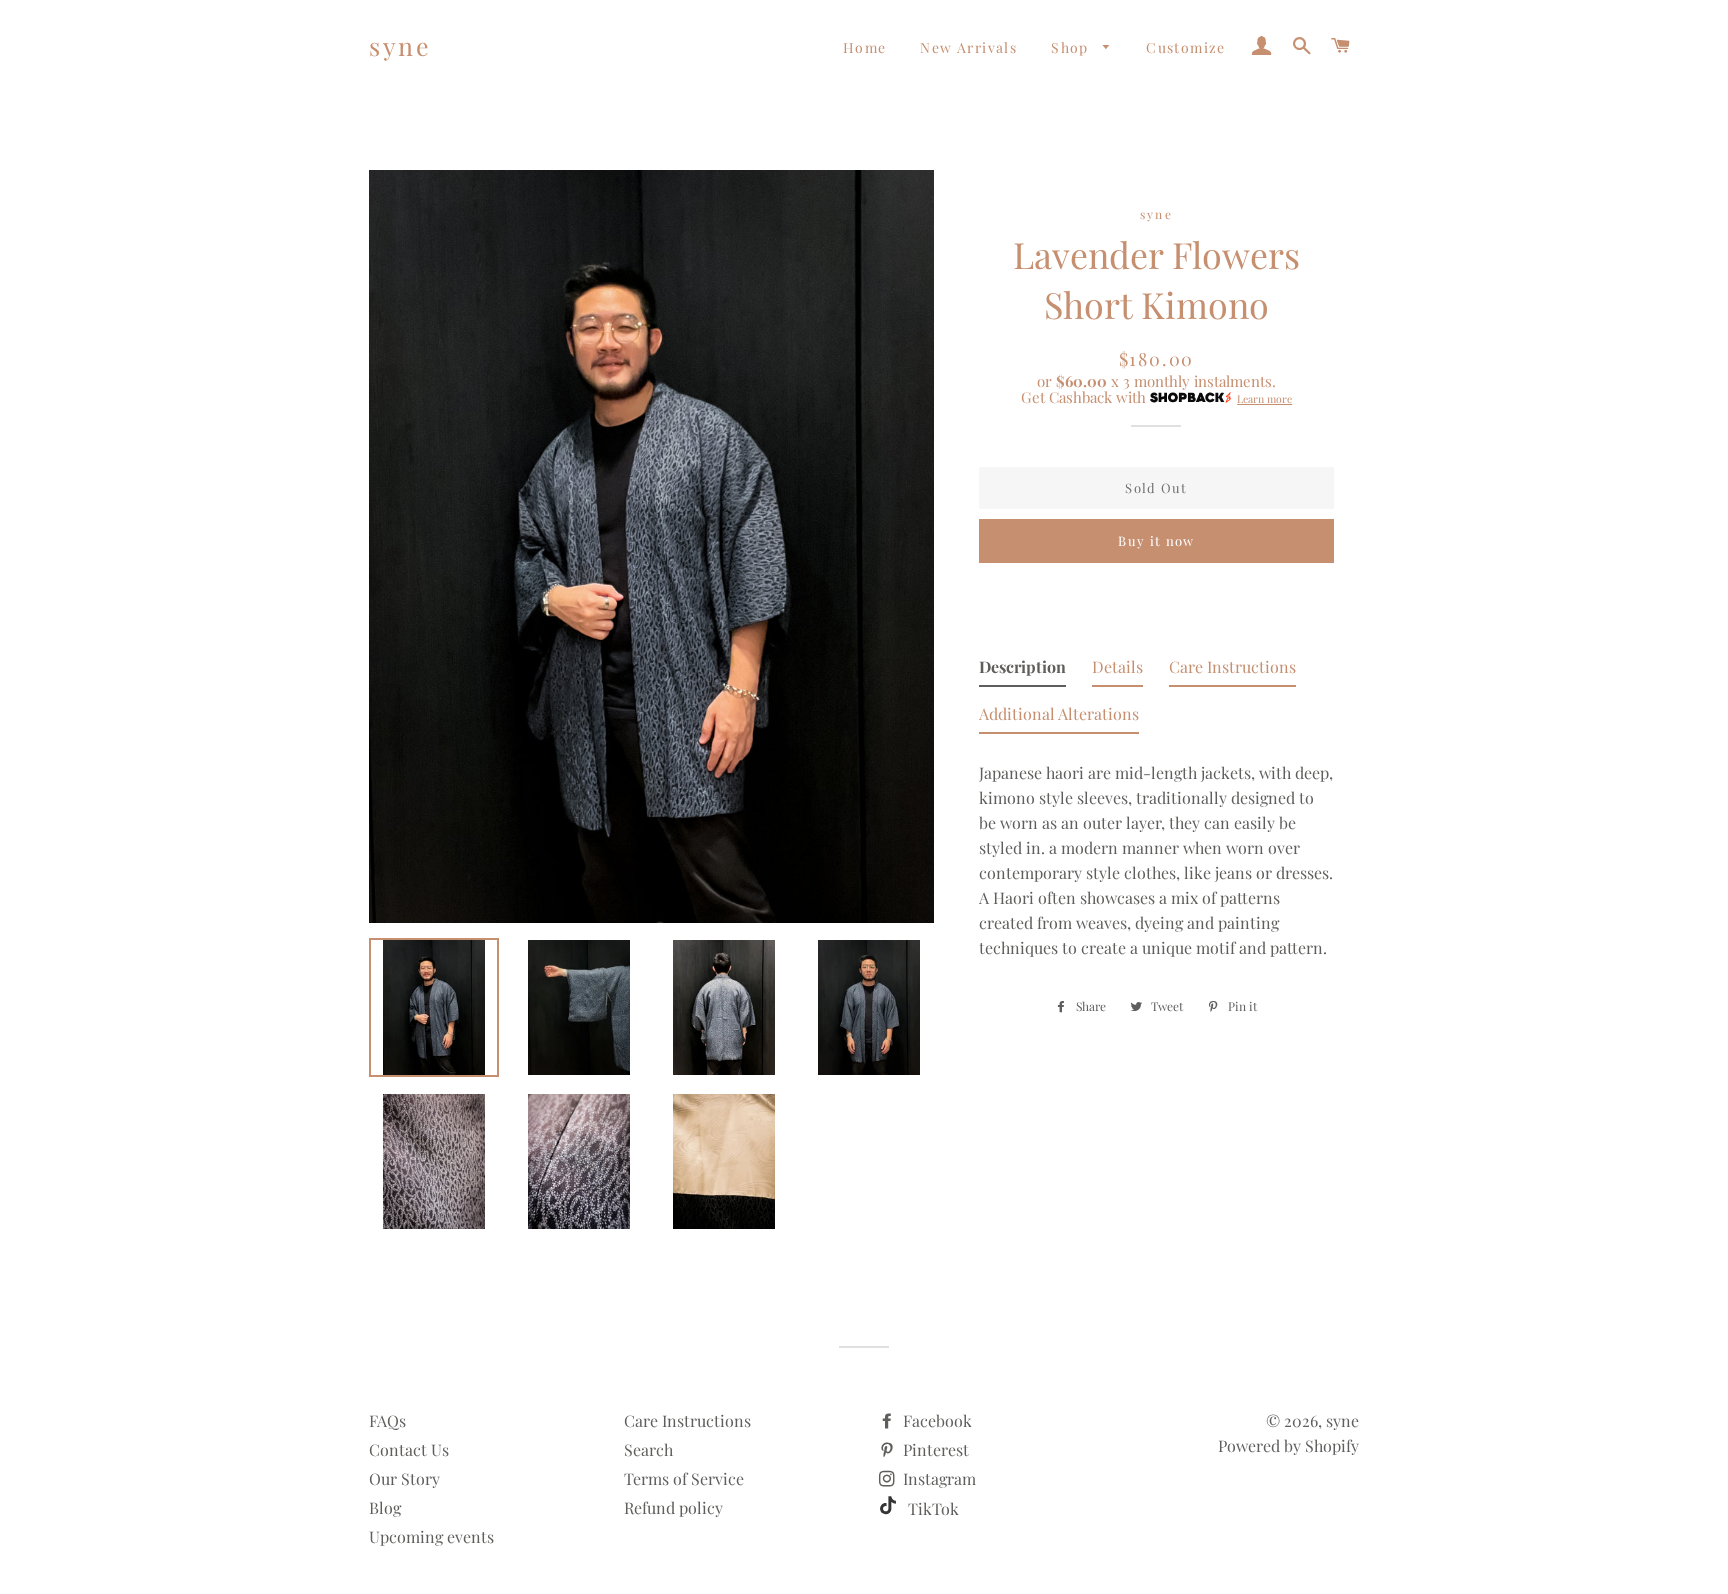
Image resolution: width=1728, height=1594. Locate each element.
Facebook (935, 1420)
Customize (1186, 47)
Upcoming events (431, 1536)
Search (648, 1449)
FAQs (387, 1420)
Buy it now (1156, 540)
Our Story (404, 1478)
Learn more (1264, 399)
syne (400, 45)
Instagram (937, 1478)
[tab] (1022, 670)
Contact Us (409, 1449)
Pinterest (934, 1449)
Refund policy (673, 1507)
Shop (1072, 47)
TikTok (931, 1508)
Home (865, 47)
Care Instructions (687, 1420)
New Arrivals (968, 47)
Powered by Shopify (1288, 1445)
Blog (385, 1507)
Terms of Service (684, 1478)
